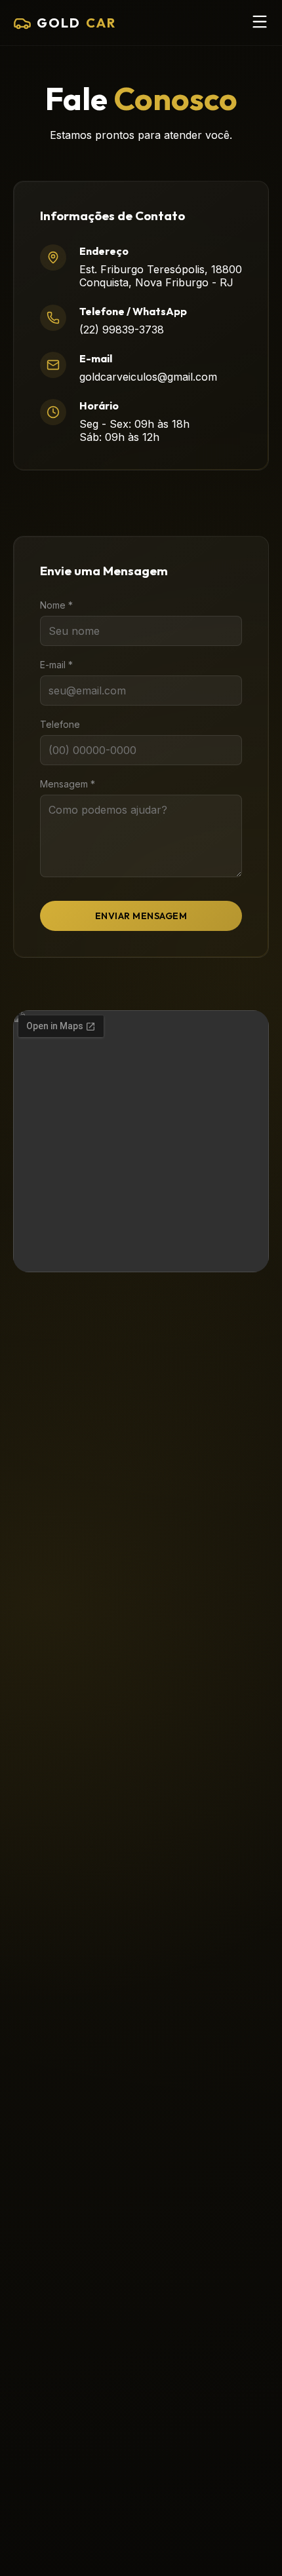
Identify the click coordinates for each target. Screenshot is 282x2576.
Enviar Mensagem (141, 916)
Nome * (56, 605)
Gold (76, 23)
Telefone (60, 724)
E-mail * (56, 665)
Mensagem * (68, 784)
